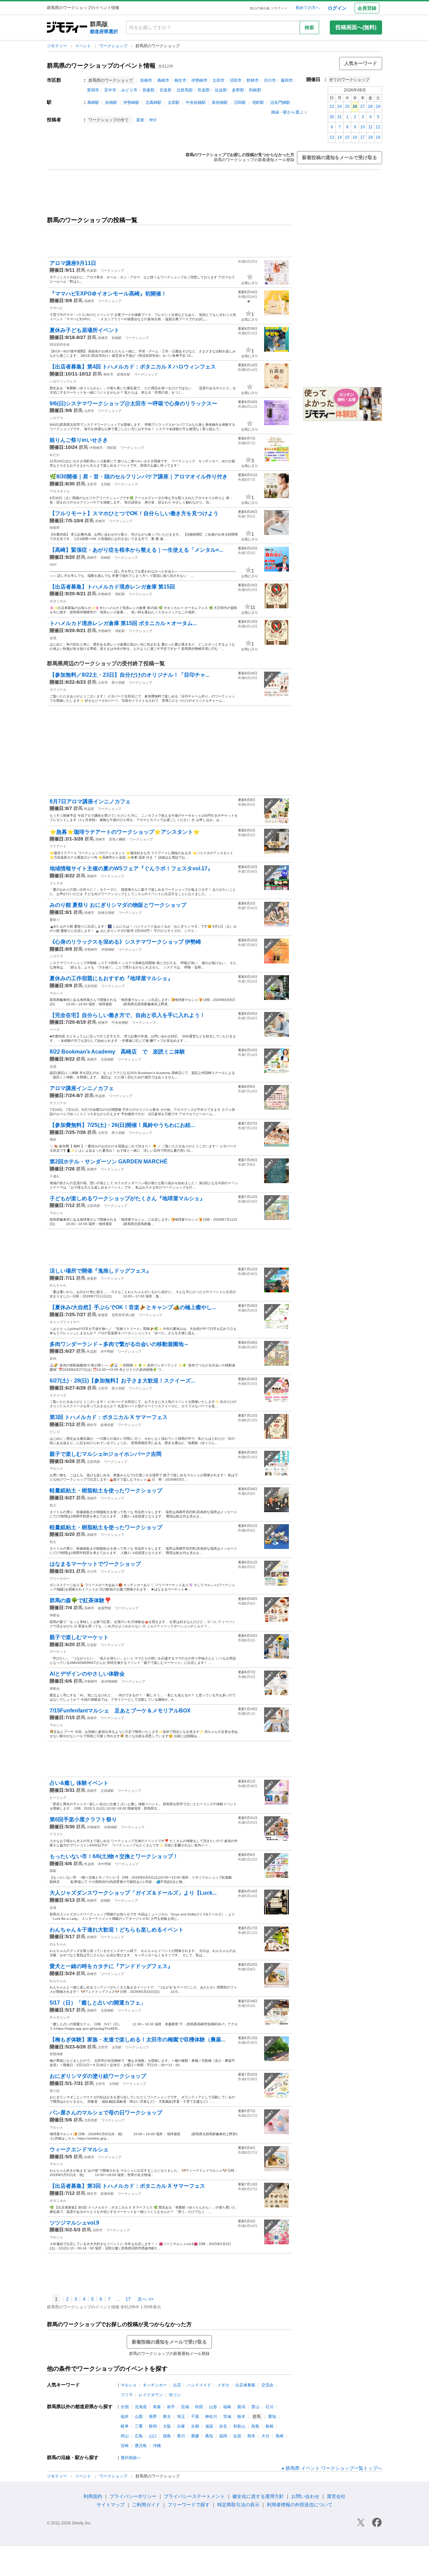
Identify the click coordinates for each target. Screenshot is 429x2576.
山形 (213, 2407)
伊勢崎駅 (131, 103)
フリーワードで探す (189, 2505)
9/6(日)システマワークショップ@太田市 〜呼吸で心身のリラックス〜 (133, 403)
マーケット (58, 1652)
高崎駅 (93, 103)
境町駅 (258, 103)
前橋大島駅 (106, 913)
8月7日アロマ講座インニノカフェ (90, 801)
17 (363, 137)
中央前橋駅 (196, 103)
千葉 (195, 2417)
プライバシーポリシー (133, 2496)
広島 (139, 2436)
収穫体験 (56, 2054)
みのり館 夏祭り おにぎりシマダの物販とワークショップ (118, 905)
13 (332, 137)
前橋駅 (111, 103)
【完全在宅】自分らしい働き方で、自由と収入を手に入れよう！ (127, 1015)
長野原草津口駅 (123, 1315)
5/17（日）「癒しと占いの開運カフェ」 (98, 2003)
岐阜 (125, 2426)
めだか (55, 455)
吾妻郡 (148, 90)
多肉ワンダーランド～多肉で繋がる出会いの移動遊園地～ (119, 1344)
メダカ (223, 2385)
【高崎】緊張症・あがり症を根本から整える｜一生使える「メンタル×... (136, 550)
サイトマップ (111, 2505)
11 (371, 127)
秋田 (199, 2407)
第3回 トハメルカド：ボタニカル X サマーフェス (109, 1417)
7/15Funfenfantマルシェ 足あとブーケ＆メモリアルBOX (120, 1711)
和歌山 (239, 2426)
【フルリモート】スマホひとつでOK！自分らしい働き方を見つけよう (134, 513)
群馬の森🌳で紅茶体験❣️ (80, 1600)
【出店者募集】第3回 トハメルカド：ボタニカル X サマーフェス (127, 2186)
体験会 (55, 1615)
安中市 (110, 90)
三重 (139, 2426)
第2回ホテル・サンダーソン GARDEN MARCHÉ (109, 1162)
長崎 (280, 2436)
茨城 (227, 2417)
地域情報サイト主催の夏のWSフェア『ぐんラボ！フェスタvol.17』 (131, 868)
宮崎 (125, 2446)
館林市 (253, 80)
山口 (153, 2436)
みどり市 (129, 90)
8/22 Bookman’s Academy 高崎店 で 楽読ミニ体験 (117, 1052)
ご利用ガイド (146, 2505)
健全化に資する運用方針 (258, 2496)
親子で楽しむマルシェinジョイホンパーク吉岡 (106, 1454)
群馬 (81, 270)
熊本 (251, 2436)
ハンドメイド (199, 2385)
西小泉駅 (118, 683)
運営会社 (336, 2496)
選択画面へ (131, 2458)
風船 (53, 1871)
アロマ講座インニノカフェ (82, 1088)
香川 (181, 2436)
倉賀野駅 (105, 1608)
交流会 (267, 2385)
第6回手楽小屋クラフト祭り (83, 1819)
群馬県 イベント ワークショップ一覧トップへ (334, 2468)
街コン (175, 2395)
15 (347, 137)
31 (340, 117)
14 (340, 137)
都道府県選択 (104, 31)
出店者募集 (245, 2385)
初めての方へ (308, 8)
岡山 (125, 2436)
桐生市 (180, 80)
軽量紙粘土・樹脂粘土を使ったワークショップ (106, 1490)
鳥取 (255, 2426)
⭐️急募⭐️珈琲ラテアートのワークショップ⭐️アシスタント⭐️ (125, 832)
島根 (269, 2426)
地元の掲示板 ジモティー (269, 8)
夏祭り (55, 920)
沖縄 (157, 2446)
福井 (125, 2417)
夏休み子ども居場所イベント (84, 330)
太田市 (219, 80)
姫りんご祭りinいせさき (79, 440)
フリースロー (60, 1579)
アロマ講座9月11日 (73, 263)
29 (378, 107)
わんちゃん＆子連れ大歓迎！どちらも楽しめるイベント (117, 1930)
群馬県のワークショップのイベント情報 (101, 66)
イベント (84, 46)
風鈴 (53, 1139)
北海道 (141, 2407)
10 (363, 127)
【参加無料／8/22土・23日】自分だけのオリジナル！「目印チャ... (130, 675)
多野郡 (238, 90)
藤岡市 (287, 80)
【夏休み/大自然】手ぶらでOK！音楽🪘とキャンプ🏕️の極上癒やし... (133, 1307)
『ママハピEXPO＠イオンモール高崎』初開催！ (108, 294)
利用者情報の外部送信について (300, 2505)
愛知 (272, 2417)
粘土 (53, 1505)
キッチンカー (155, 2385)
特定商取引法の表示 (238, 2505)
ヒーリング (58, 1798)
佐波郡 (221, 90)
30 (332, 117)
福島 (227, 2407)
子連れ (55, 1176)
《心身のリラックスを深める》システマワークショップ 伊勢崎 (125, 942)
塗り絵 (55, 2091)
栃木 (241, 2417)
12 (378, 127)
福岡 (223, 2436)
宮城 (185, 2407)
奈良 (223, 2426)
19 (378, 137)
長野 (153, 2417)
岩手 (171, 2407)
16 (355, 137)
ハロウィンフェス (63, 381)
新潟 (241, 2407)
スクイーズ (58, 1395)
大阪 (167, 2426)
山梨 (139, 2417)
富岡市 (93, 90)
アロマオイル (60, 491)
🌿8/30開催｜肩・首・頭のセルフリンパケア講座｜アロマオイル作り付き (139, 477)
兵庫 (181, 2426)
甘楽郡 (166, 90)
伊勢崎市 (199, 80)
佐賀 (237, 2436)
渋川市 (270, 80)
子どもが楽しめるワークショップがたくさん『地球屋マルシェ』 (127, 1198)
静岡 (153, 2426)
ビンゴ (55, 1432)
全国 (125, 2407)
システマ (56, 418)
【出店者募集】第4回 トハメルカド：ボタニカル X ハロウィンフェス (133, 367)
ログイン (337, 8)
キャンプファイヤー (65, 1322)
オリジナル (58, 690)
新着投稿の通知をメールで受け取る (340, 157)
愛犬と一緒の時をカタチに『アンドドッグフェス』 (111, 1966)
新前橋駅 (220, 103)
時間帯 (55, 528)
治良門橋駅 (280, 103)
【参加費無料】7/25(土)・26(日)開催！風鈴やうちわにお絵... (122, 1125)
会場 (53, 638)
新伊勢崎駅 (110, 1681)
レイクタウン (151, 2395)
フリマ (127, 2395)
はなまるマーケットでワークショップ (95, 1564)
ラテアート (58, 846)
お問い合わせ (305, 2496)
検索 (309, 27)
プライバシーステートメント (194, 2496)
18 (370, 137)
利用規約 (93, 2496)
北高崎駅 (154, 103)
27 (363, 107)
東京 (167, 2417)
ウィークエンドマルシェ (79, 2149)
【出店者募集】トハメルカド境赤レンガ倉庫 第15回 (112, 587)
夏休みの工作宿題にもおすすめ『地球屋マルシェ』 (111, 978)
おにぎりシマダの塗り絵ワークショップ (98, 2076)
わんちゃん (58, 1285)
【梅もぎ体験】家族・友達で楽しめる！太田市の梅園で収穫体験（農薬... (137, 2040)
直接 (140, 120)
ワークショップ (114, 46)
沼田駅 (240, 103)
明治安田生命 (60, 345)
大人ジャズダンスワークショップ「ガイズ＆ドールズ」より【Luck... (133, 1893)
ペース (55, 1030)
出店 (177, 2385)
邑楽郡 (204, 90)
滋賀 (209, 2426)
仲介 (153, 120)
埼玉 (181, 2417)
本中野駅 (107, 1351)
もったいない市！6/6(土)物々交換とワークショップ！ (114, 1856)
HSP (53, 565)
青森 (157, 2407)
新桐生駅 (124, 374)
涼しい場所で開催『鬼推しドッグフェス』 (101, 1271)
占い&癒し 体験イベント (79, 1783)
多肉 (53, 1359)
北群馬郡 (185, 90)
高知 (209, 2436)
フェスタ (56, 883)
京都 (195, 2426)
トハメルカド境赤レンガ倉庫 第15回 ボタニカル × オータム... (123, 623)
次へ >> (145, 2299)
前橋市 (146, 80)
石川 (269, 2407)
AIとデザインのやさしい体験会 (87, 1674)
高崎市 (163, 80)
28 (370, 107)
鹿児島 (141, 2446)
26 (355, 107)
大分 (265, 2436)
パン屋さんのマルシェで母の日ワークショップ (106, 2113)
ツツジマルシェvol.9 (74, 2223)
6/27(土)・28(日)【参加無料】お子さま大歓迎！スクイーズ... (122, 1381)
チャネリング (60, 2017)
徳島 (167, 2436)
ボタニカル (58, 601)
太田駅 (174, 103)
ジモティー (57, 46)
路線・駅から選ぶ (287, 112)
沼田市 (236, 80)
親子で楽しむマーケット (79, 1637)
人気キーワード (361, 63)
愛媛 (195, 2436)
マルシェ (56, 993)
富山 (255, 2407)
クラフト (56, 1834)
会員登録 (367, 8)
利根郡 (255, 90)
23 (332, 107)
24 (340, 107)
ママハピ (56, 308)
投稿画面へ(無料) (356, 27)
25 (347, 107)
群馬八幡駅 (117, 839)
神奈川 (211, 2417)
